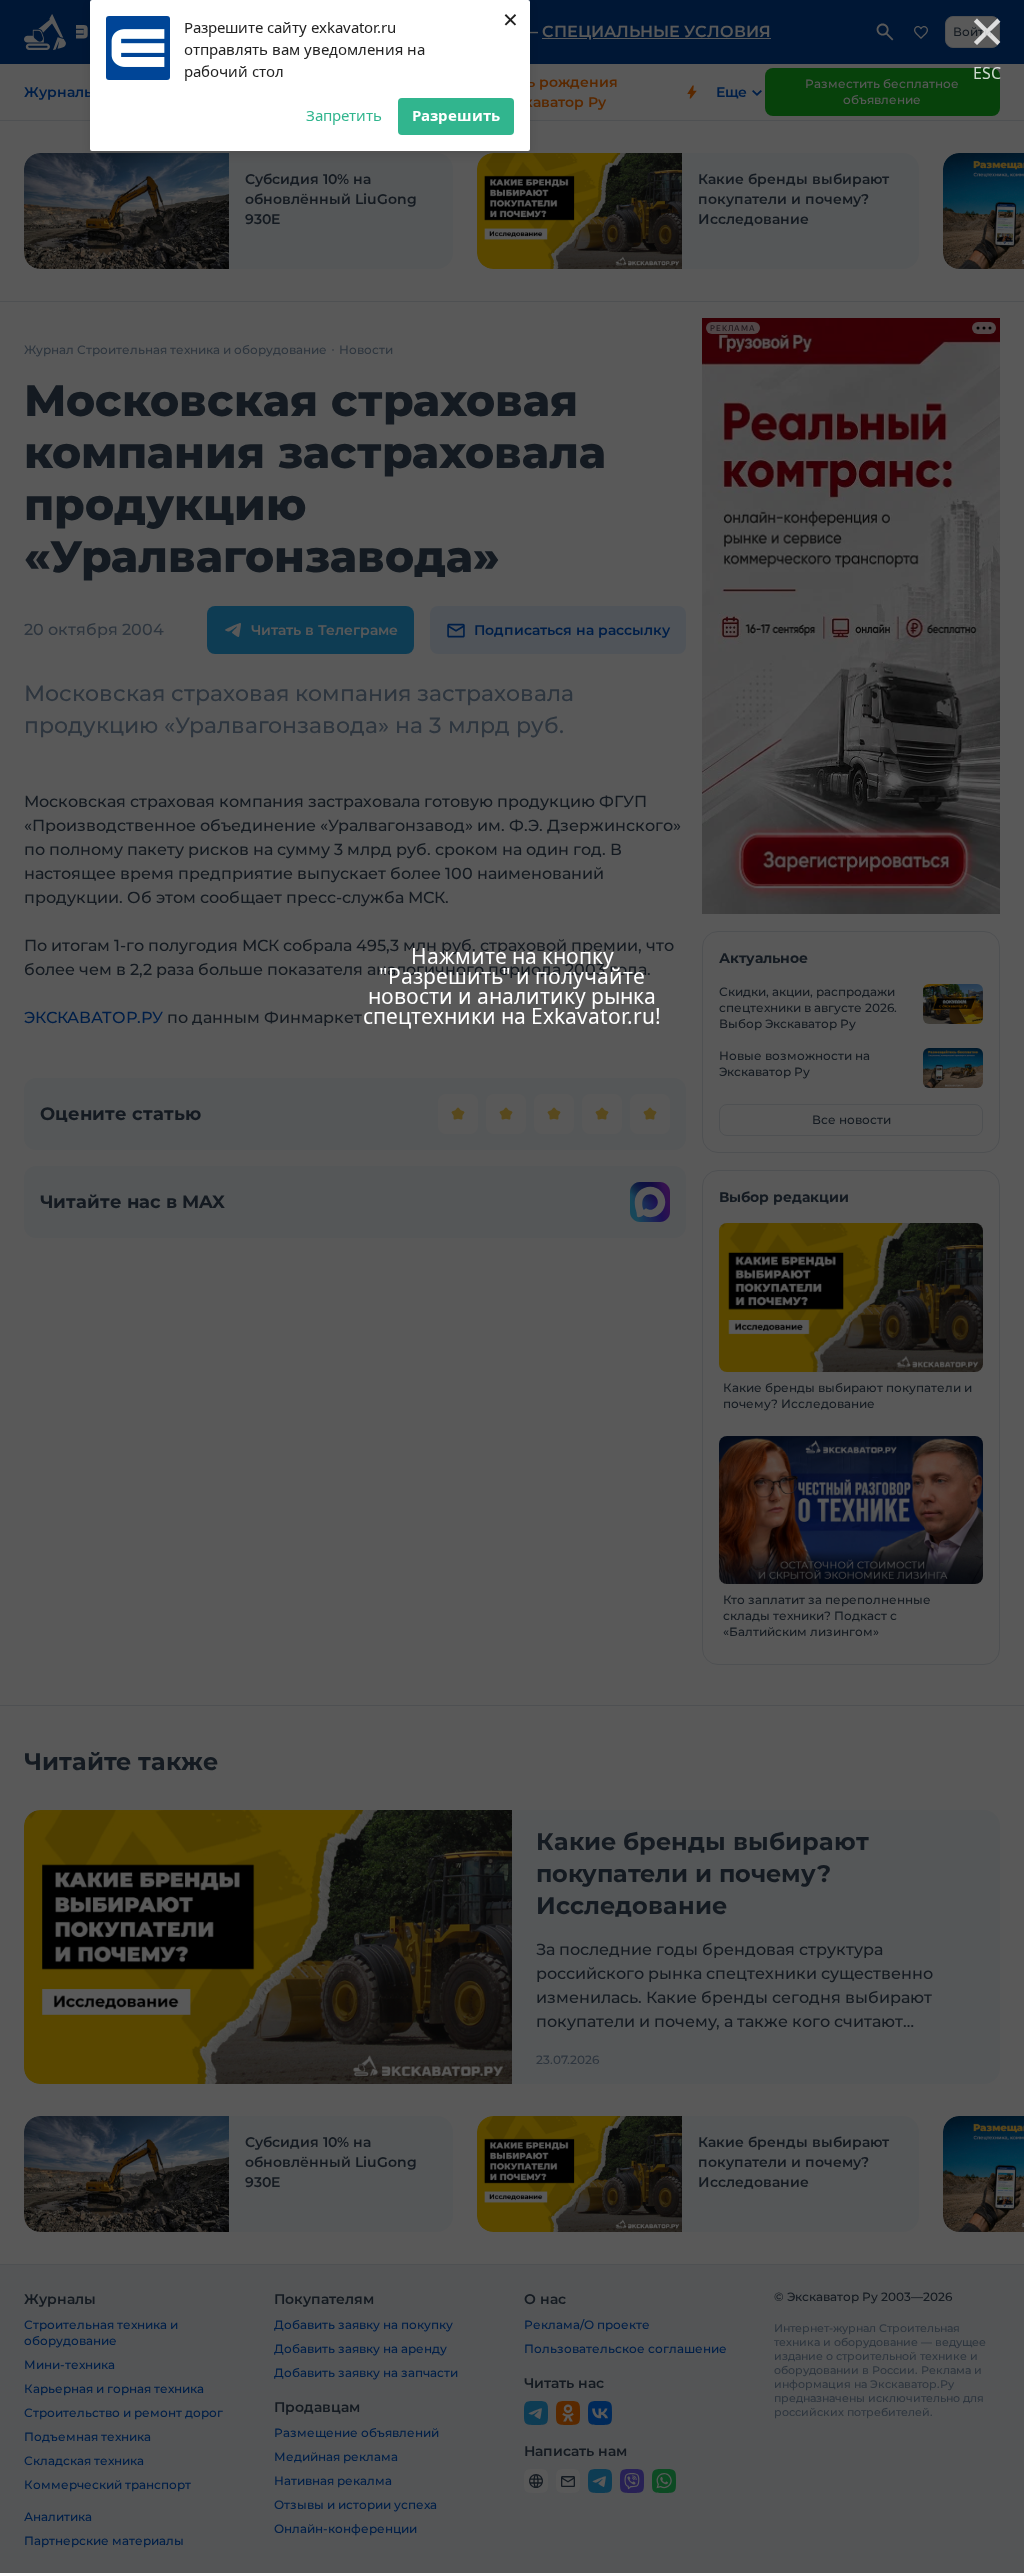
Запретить (344, 115)
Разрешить (456, 115)
